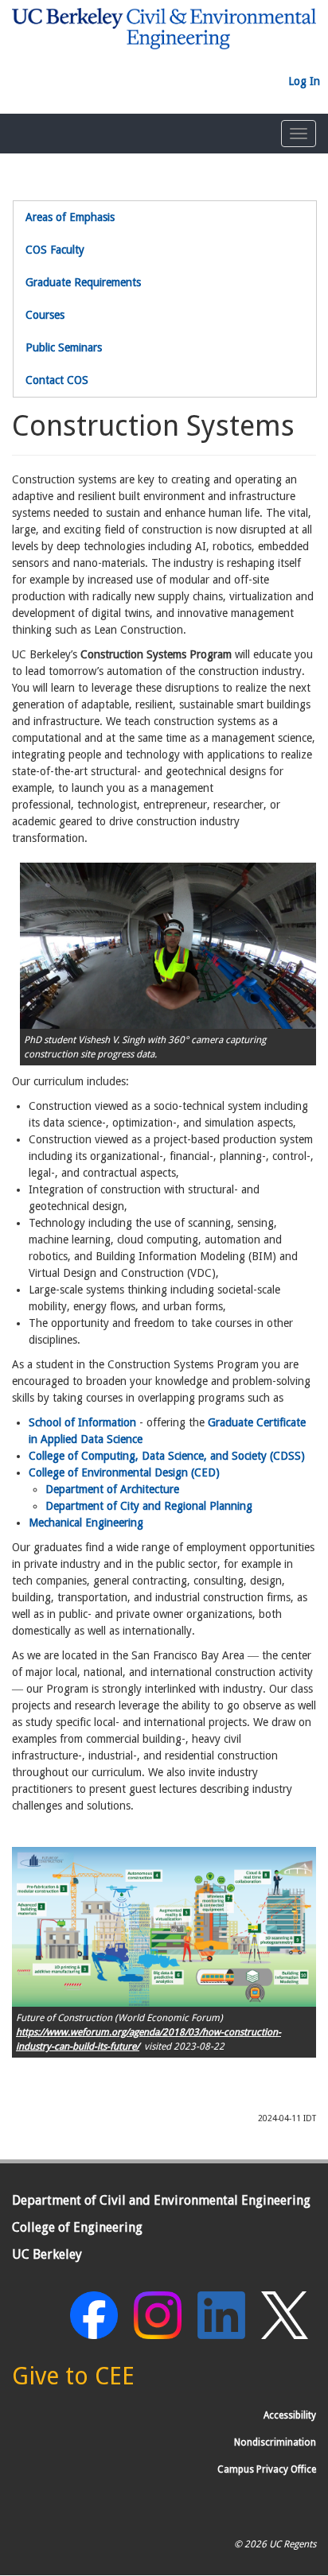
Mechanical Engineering (86, 1523)
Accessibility (290, 2415)
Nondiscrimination (275, 2442)
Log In (304, 81)
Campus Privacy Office (267, 2469)
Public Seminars (64, 347)
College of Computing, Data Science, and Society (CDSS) (167, 1456)
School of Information (82, 1422)
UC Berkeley (47, 2254)
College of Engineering (77, 2227)
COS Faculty (55, 250)
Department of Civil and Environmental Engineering (161, 2200)
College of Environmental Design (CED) (124, 1472)
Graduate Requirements (83, 282)
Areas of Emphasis (70, 217)
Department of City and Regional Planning (149, 1506)
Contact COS (57, 380)
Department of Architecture (112, 1489)
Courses (45, 315)
